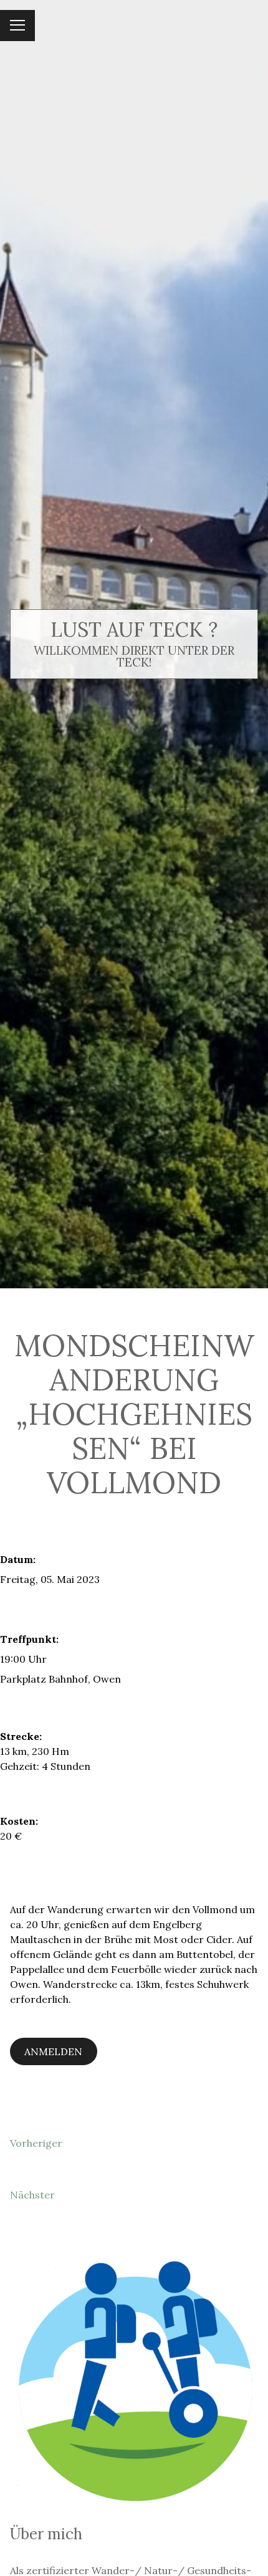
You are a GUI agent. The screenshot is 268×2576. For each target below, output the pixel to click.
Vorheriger (36, 2143)
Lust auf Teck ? (134, 630)
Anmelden (53, 2051)
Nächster (32, 2195)
